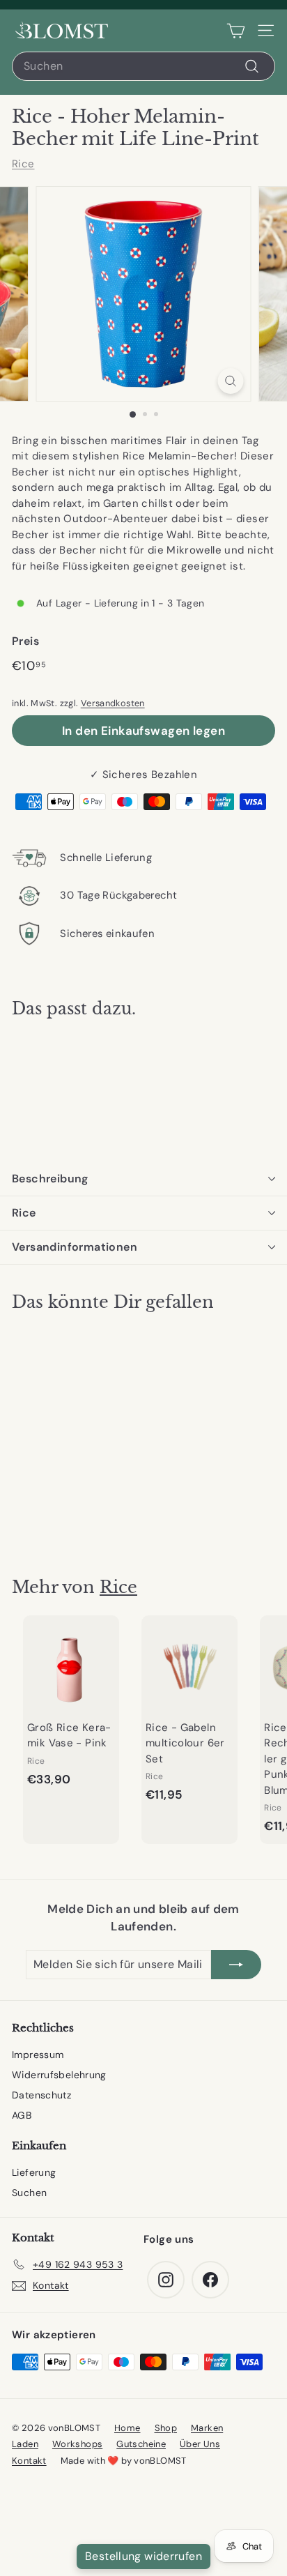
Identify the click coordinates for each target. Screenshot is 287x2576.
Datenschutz (41, 2095)
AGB (22, 2115)
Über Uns (200, 2444)
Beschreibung (50, 1179)
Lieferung (34, 2172)
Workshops (77, 2444)
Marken (207, 2428)
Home (127, 2428)
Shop (166, 2428)
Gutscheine (141, 2444)
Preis (25, 641)
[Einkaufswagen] (236, 31)
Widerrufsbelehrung (59, 2075)
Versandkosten (113, 703)
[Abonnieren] (236, 1965)
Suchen (29, 2193)
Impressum (38, 2055)
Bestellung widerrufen (143, 2556)
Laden (25, 2444)
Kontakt (29, 2461)
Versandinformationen (75, 1247)
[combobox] (143, 66)
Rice (23, 164)
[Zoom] (231, 381)
